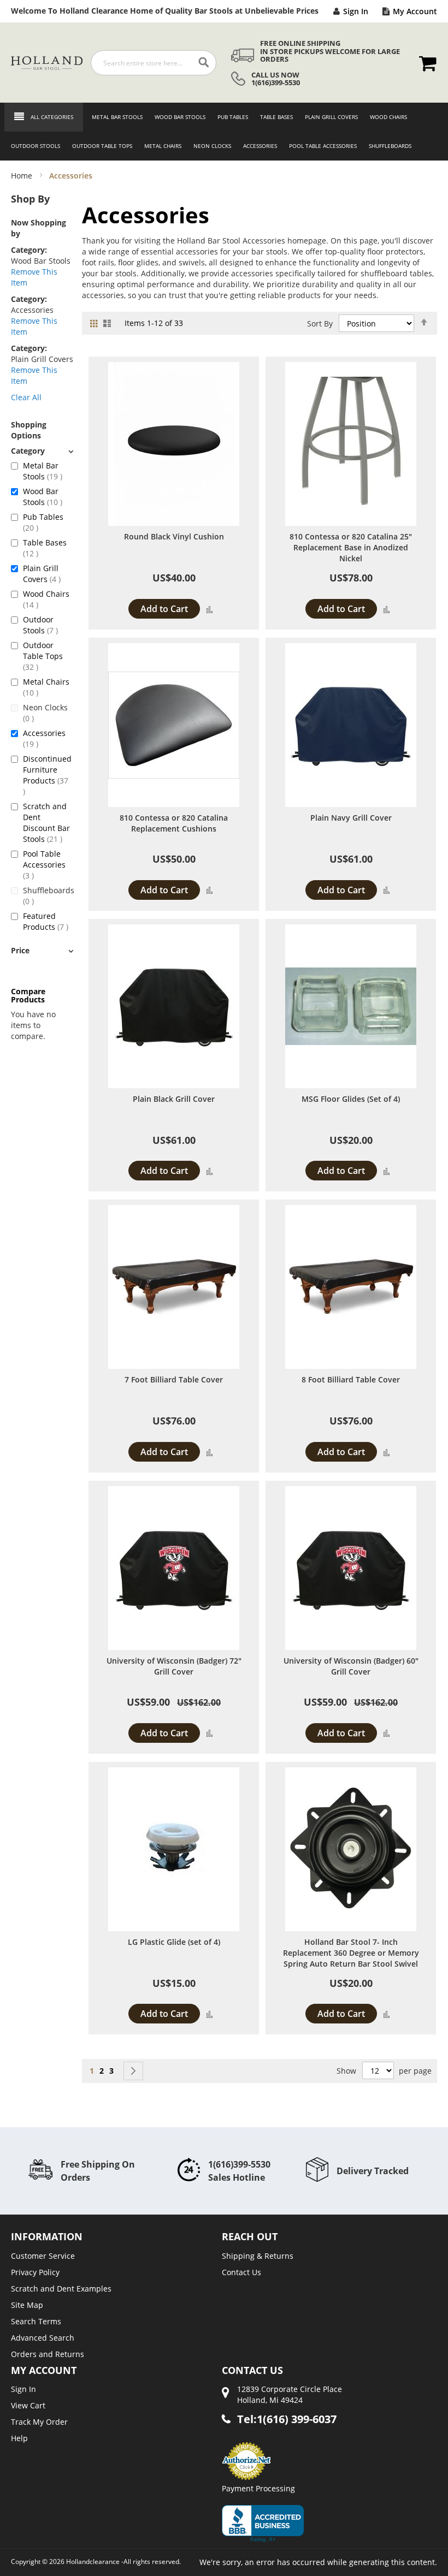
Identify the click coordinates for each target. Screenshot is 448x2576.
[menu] (224, 132)
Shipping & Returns (258, 2256)
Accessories (44, 738)
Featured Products (48, 921)
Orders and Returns (48, 2354)
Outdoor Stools (48, 625)
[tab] (42, 451)
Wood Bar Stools (48, 497)
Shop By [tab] (30, 199)
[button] (210, 609)
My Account (415, 11)
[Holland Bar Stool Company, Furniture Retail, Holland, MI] (263, 2524)
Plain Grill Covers (48, 574)
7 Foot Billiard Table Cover (174, 1379)
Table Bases (45, 548)
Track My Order (39, 2422)
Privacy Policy (35, 2272)
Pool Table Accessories (44, 865)
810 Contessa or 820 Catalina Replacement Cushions (174, 823)
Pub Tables (43, 522)
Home (23, 176)
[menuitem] (114, 117)
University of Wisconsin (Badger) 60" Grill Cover (351, 1666)
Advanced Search (43, 2338)
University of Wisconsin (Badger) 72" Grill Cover (174, 1666)
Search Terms (36, 2321)
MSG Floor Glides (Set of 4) (351, 1099)
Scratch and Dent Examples (61, 2289)
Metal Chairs (46, 687)
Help (19, 2438)
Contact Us (241, 2272)
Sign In (356, 11)
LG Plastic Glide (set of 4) (174, 1942)
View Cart (28, 2405)
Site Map (27, 2305)
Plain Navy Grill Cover (351, 818)
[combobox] (154, 63)
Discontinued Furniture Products (48, 770)
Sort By (320, 324)
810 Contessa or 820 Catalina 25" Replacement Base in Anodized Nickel (351, 547)
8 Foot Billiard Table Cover (351, 1379)
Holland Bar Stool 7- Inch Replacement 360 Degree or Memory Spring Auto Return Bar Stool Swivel (351, 1953)
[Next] (133, 2071)
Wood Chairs (46, 599)
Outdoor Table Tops (43, 656)
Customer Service (43, 2256)
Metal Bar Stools (48, 471)
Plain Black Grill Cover (174, 1099)
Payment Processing (258, 2488)
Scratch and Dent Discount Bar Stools (48, 823)
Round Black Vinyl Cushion (174, 536)
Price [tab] (20, 950)
